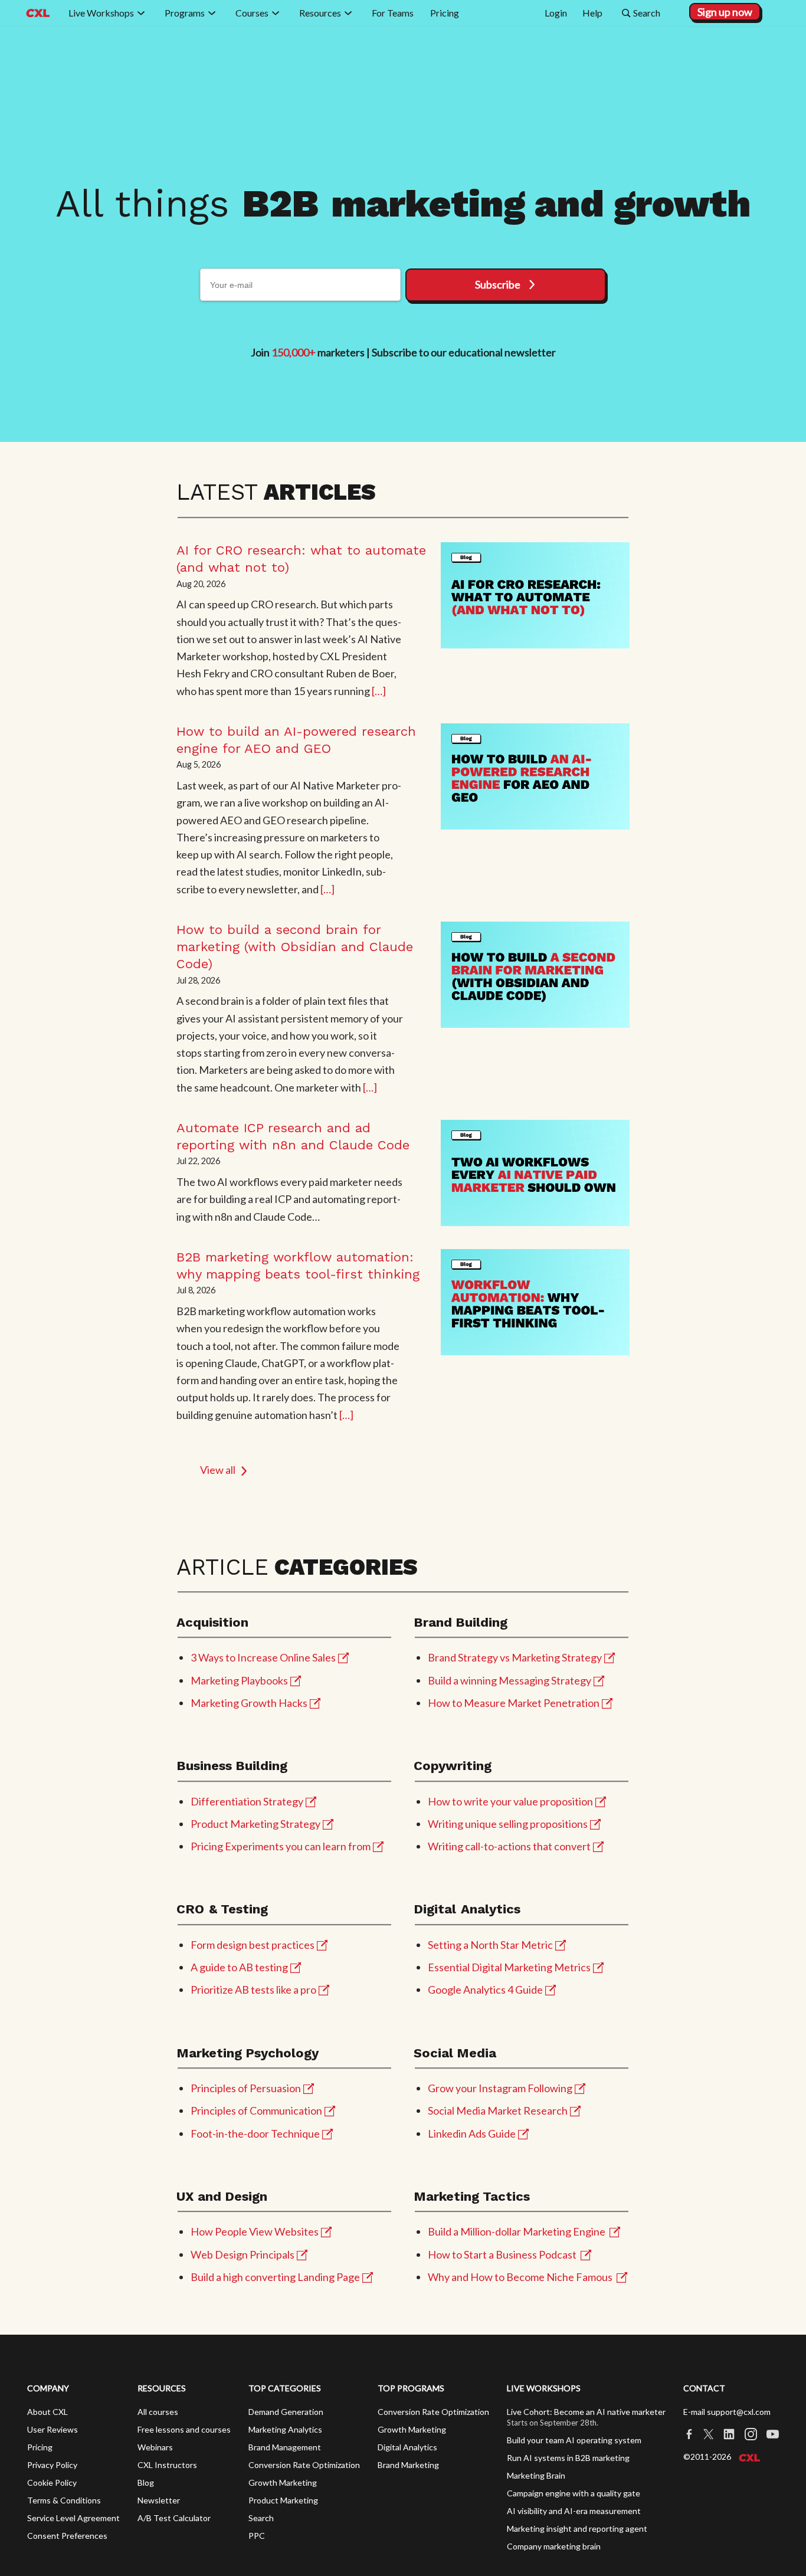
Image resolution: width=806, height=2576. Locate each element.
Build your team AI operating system (574, 2440)
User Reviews (53, 2429)
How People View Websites (255, 2231)
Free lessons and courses (184, 2429)
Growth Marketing (283, 2482)
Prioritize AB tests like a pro (253, 1990)
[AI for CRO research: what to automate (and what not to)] (535, 595)
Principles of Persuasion (246, 2088)
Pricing (40, 2447)
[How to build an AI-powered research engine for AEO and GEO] (535, 776)
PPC (257, 2536)
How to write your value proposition (510, 1801)
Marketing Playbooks (239, 1680)
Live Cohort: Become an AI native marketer (586, 2412)
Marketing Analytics (285, 2429)
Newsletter (159, 2500)
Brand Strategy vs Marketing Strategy (515, 1657)
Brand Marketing (408, 2465)
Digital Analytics (407, 2447)
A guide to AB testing (239, 1967)
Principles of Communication (256, 2110)
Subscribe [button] (498, 284)
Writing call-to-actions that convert (509, 1846)
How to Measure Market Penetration (514, 1703)
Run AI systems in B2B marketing (568, 2458)
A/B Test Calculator (174, 2518)
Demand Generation (286, 2412)
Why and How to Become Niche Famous (520, 2277)
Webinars (155, 2447)
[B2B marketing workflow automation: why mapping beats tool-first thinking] (535, 1302)
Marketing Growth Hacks (249, 1703)
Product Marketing (283, 2500)
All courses (158, 2412)
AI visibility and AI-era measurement (574, 2511)
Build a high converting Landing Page (275, 2277)
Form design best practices (253, 1945)
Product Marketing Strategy (255, 1824)
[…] (379, 691)
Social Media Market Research (498, 2110)
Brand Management (285, 2447)
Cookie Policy (52, 2482)
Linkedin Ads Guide (472, 2133)
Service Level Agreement (73, 2518)
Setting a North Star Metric (490, 1945)
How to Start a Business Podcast (502, 2254)
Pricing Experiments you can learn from (281, 1846)
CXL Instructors (167, 2465)
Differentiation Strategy (247, 1801)
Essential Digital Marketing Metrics (509, 1967)
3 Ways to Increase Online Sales (263, 1657)
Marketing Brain (536, 2475)
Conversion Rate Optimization (304, 2465)
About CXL (47, 2412)
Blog (146, 2482)
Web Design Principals (243, 2254)
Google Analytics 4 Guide (485, 1990)
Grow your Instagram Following (500, 2088)
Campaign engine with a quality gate (574, 2493)
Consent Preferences (67, 2536)
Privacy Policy (52, 2465)
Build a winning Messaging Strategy (510, 1680)
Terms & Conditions (64, 2500)
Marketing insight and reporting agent (577, 2529)
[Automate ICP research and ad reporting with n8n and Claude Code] (535, 1173)
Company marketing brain (554, 2546)
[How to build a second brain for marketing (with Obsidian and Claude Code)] (535, 975)
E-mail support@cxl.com (727, 2412)
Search (261, 2518)
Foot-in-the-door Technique (255, 2133)
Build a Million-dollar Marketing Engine (517, 2231)
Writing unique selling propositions (508, 1824)
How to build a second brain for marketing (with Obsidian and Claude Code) (295, 947)
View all (218, 1470)
